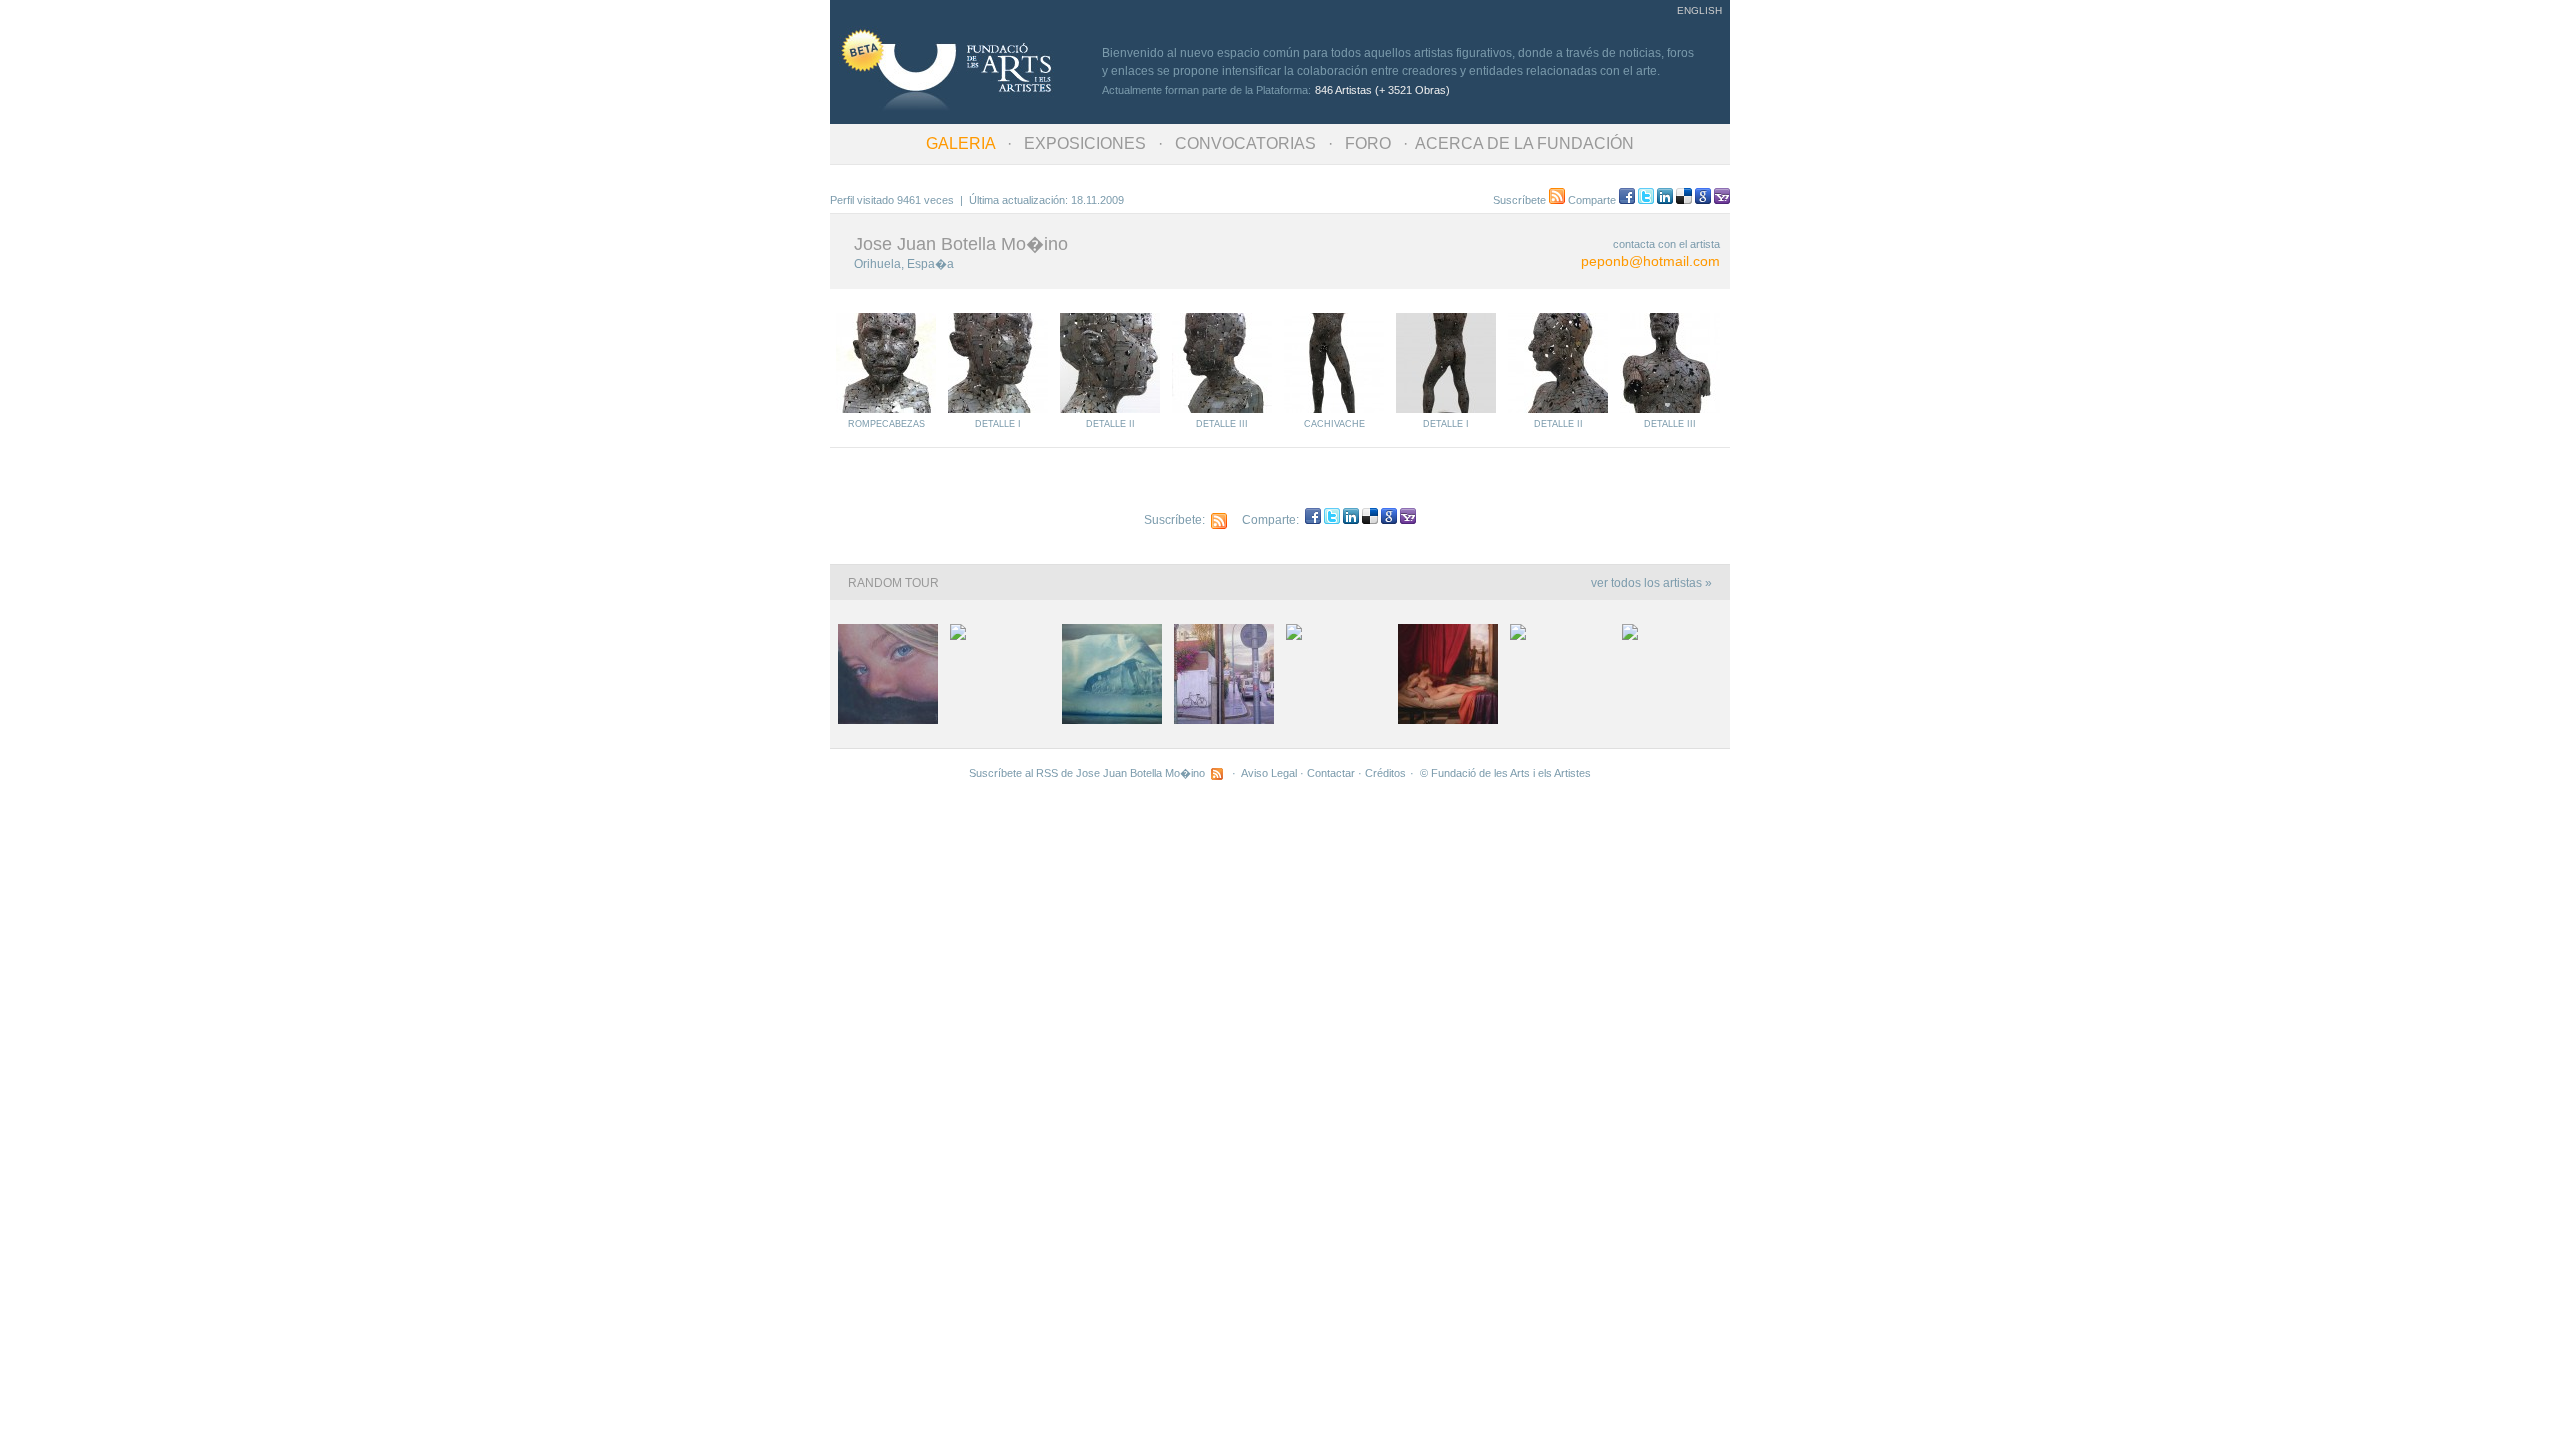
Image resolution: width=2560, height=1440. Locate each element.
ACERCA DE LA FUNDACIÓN (1524, 143)
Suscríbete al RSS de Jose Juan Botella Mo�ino (1090, 773)
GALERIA (960, 143)
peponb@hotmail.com (1650, 261)
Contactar (1331, 773)
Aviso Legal (1269, 773)
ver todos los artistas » (1651, 583)
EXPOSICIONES (1085, 143)
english (1699, 10)
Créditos (1385, 773)
